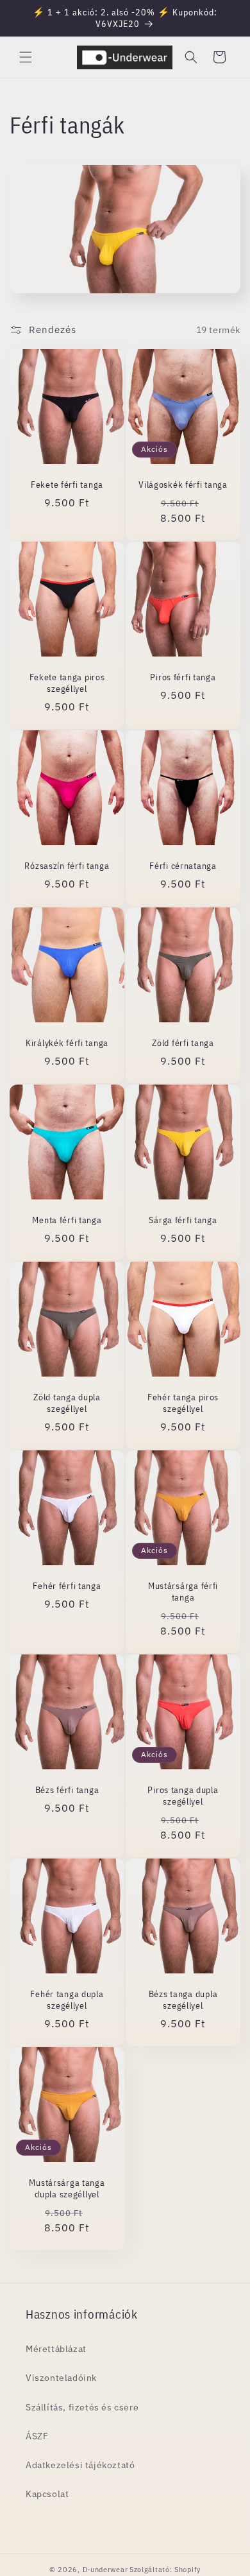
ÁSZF (37, 2436)
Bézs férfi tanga (67, 1790)
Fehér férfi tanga (67, 1586)
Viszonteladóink (61, 2378)
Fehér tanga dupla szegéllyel (67, 2000)
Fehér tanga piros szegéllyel (183, 1403)
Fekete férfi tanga (67, 485)
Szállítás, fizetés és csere (82, 2407)
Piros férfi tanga (183, 677)
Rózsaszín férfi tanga (67, 866)
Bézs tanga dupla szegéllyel (183, 2000)
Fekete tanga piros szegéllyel (67, 683)
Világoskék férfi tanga (183, 485)
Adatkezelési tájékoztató (80, 2465)
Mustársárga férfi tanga (183, 1592)
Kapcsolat (47, 2494)
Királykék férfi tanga (67, 1043)
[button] (26, 57)
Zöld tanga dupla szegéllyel (67, 1403)
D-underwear (105, 2570)
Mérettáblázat (56, 2349)
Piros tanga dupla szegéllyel (183, 1796)
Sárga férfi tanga (183, 1220)
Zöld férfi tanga (183, 1043)
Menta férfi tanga (67, 1220)
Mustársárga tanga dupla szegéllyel (67, 2188)
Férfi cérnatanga (183, 866)
